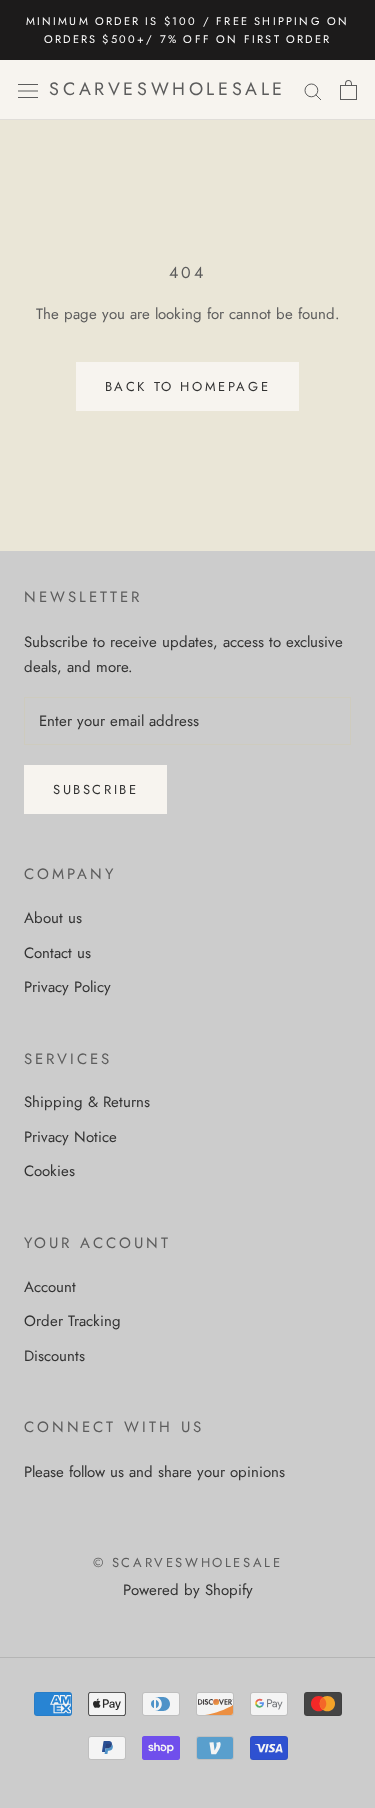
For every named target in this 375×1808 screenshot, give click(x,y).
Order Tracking (72, 1321)
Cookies (49, 1171)
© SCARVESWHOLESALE (188, 1562)
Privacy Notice (70, 1137)
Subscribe (95, 789)
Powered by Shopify (188, 1590)
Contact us (57, 953)
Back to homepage (188, 386)
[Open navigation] (28, 90)
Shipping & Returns (87, 1102)
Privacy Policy (67, 987)
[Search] (313, 90)
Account (50, 1287)
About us (53, 918)
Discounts (54, 1356)
